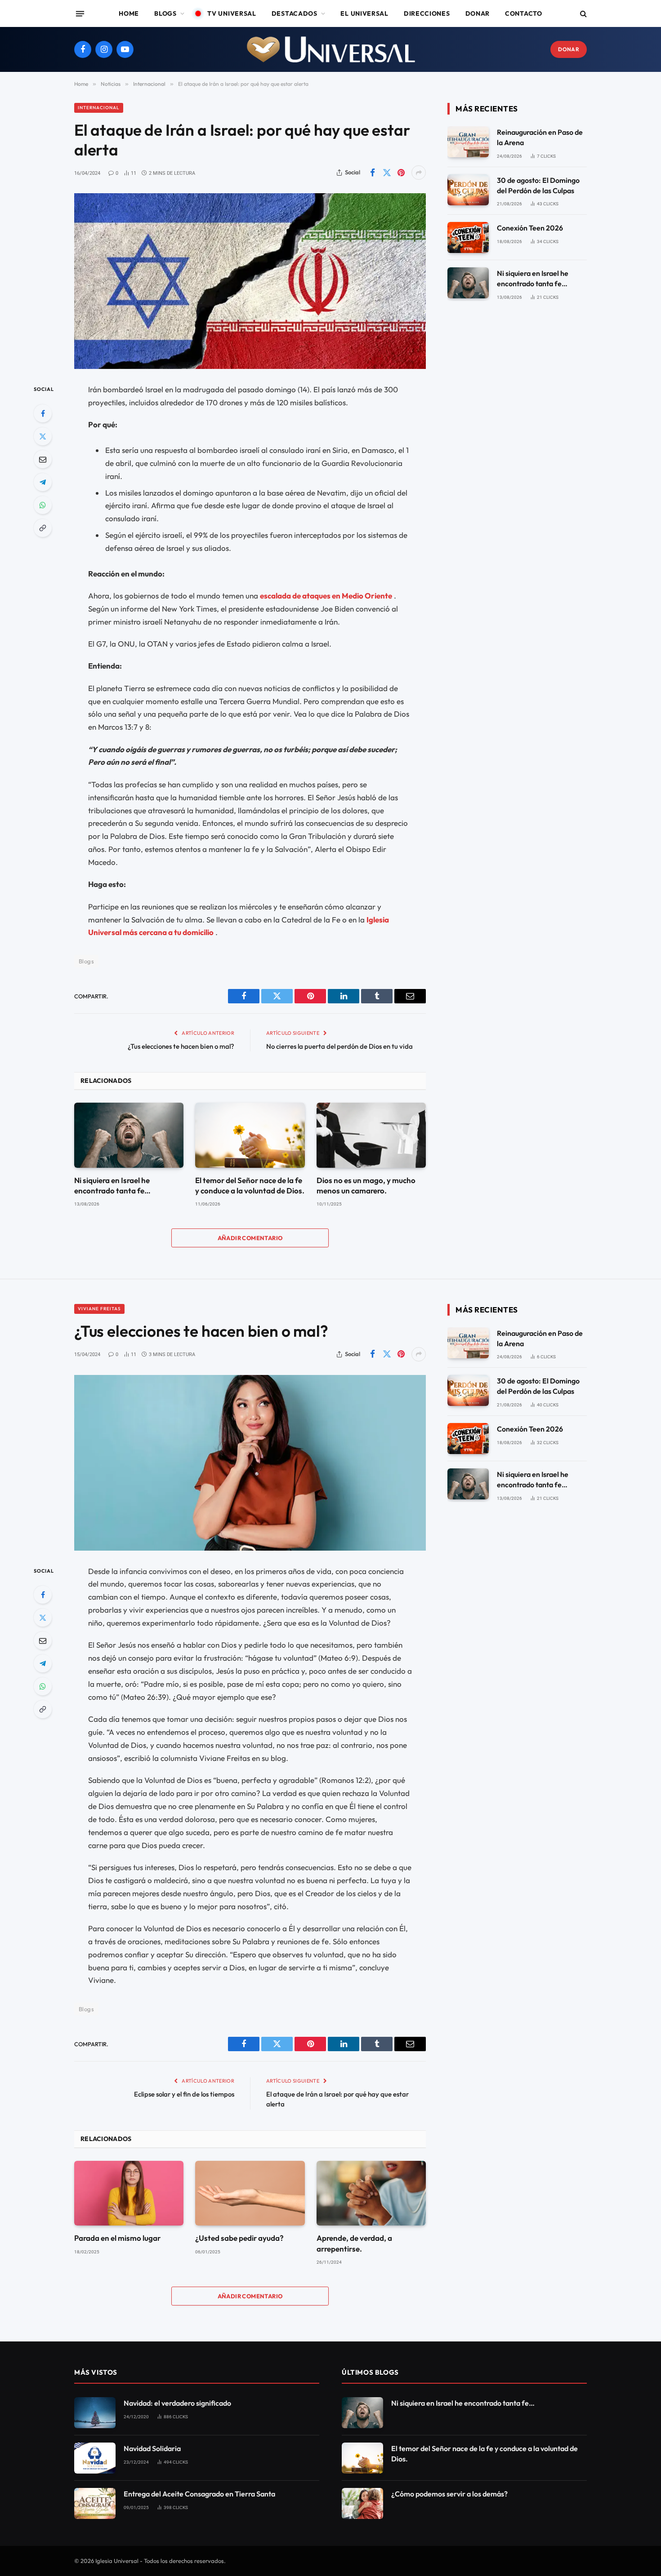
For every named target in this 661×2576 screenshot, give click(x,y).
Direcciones (427, 13)
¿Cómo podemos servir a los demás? (449, 2494)
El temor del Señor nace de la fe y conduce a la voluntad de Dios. (250, 1185)
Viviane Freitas (99, 1309)
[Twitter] (43, 436)
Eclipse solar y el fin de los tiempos (184, 2094)
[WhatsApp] (43, 505)
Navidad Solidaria (152, 2448)
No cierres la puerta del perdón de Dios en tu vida (339, 1046)
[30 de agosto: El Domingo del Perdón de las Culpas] (468, 190)
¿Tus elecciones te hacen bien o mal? (181, 1046)
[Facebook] (43, 413)
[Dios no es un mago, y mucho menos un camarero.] (371, 1135)
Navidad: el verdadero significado (177, 2403)
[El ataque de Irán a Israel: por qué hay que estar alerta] (250, 281)
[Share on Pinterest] (401, 173)
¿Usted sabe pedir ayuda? (239, 2238)
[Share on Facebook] (372, 173)
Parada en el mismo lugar (117, 2238)
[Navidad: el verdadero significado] (95, 2413)
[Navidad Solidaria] (95, 2458)
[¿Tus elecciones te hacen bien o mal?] (250, 1463)
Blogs (165, 13)
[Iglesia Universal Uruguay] (330, 49)
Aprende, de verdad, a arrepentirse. (354, 2243)
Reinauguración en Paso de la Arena (540, 137)
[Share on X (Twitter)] (387, 173)
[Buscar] (583, 14)
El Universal (364, 13)
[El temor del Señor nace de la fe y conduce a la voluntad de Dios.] (250, 1135)
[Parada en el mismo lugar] (129, 2193)
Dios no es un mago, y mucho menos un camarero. (366, 1185)
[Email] (43, 459)
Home (129, 13)
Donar (478, 13)
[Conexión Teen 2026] (468, 237)
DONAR (569, 49)
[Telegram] (43, 482)
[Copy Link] (43, 528)
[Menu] (80, 13)
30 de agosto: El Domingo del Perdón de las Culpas (538, 185)
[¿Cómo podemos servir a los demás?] (362, 2503)
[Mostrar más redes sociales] (419, 173)
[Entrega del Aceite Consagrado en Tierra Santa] (95, 2503)
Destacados (295, 13)
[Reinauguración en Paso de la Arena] (468, 142)
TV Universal (232, 13)
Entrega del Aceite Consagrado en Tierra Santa (199, 2494)
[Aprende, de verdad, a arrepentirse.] (371, 2193)
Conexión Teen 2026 (530, 228)
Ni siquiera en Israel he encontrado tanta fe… (112, 1185)
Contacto (524, 13)
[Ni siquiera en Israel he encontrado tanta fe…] (129, 1135)
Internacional (99, 108)
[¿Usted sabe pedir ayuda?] (250, 2193)
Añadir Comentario (250, 1238)
